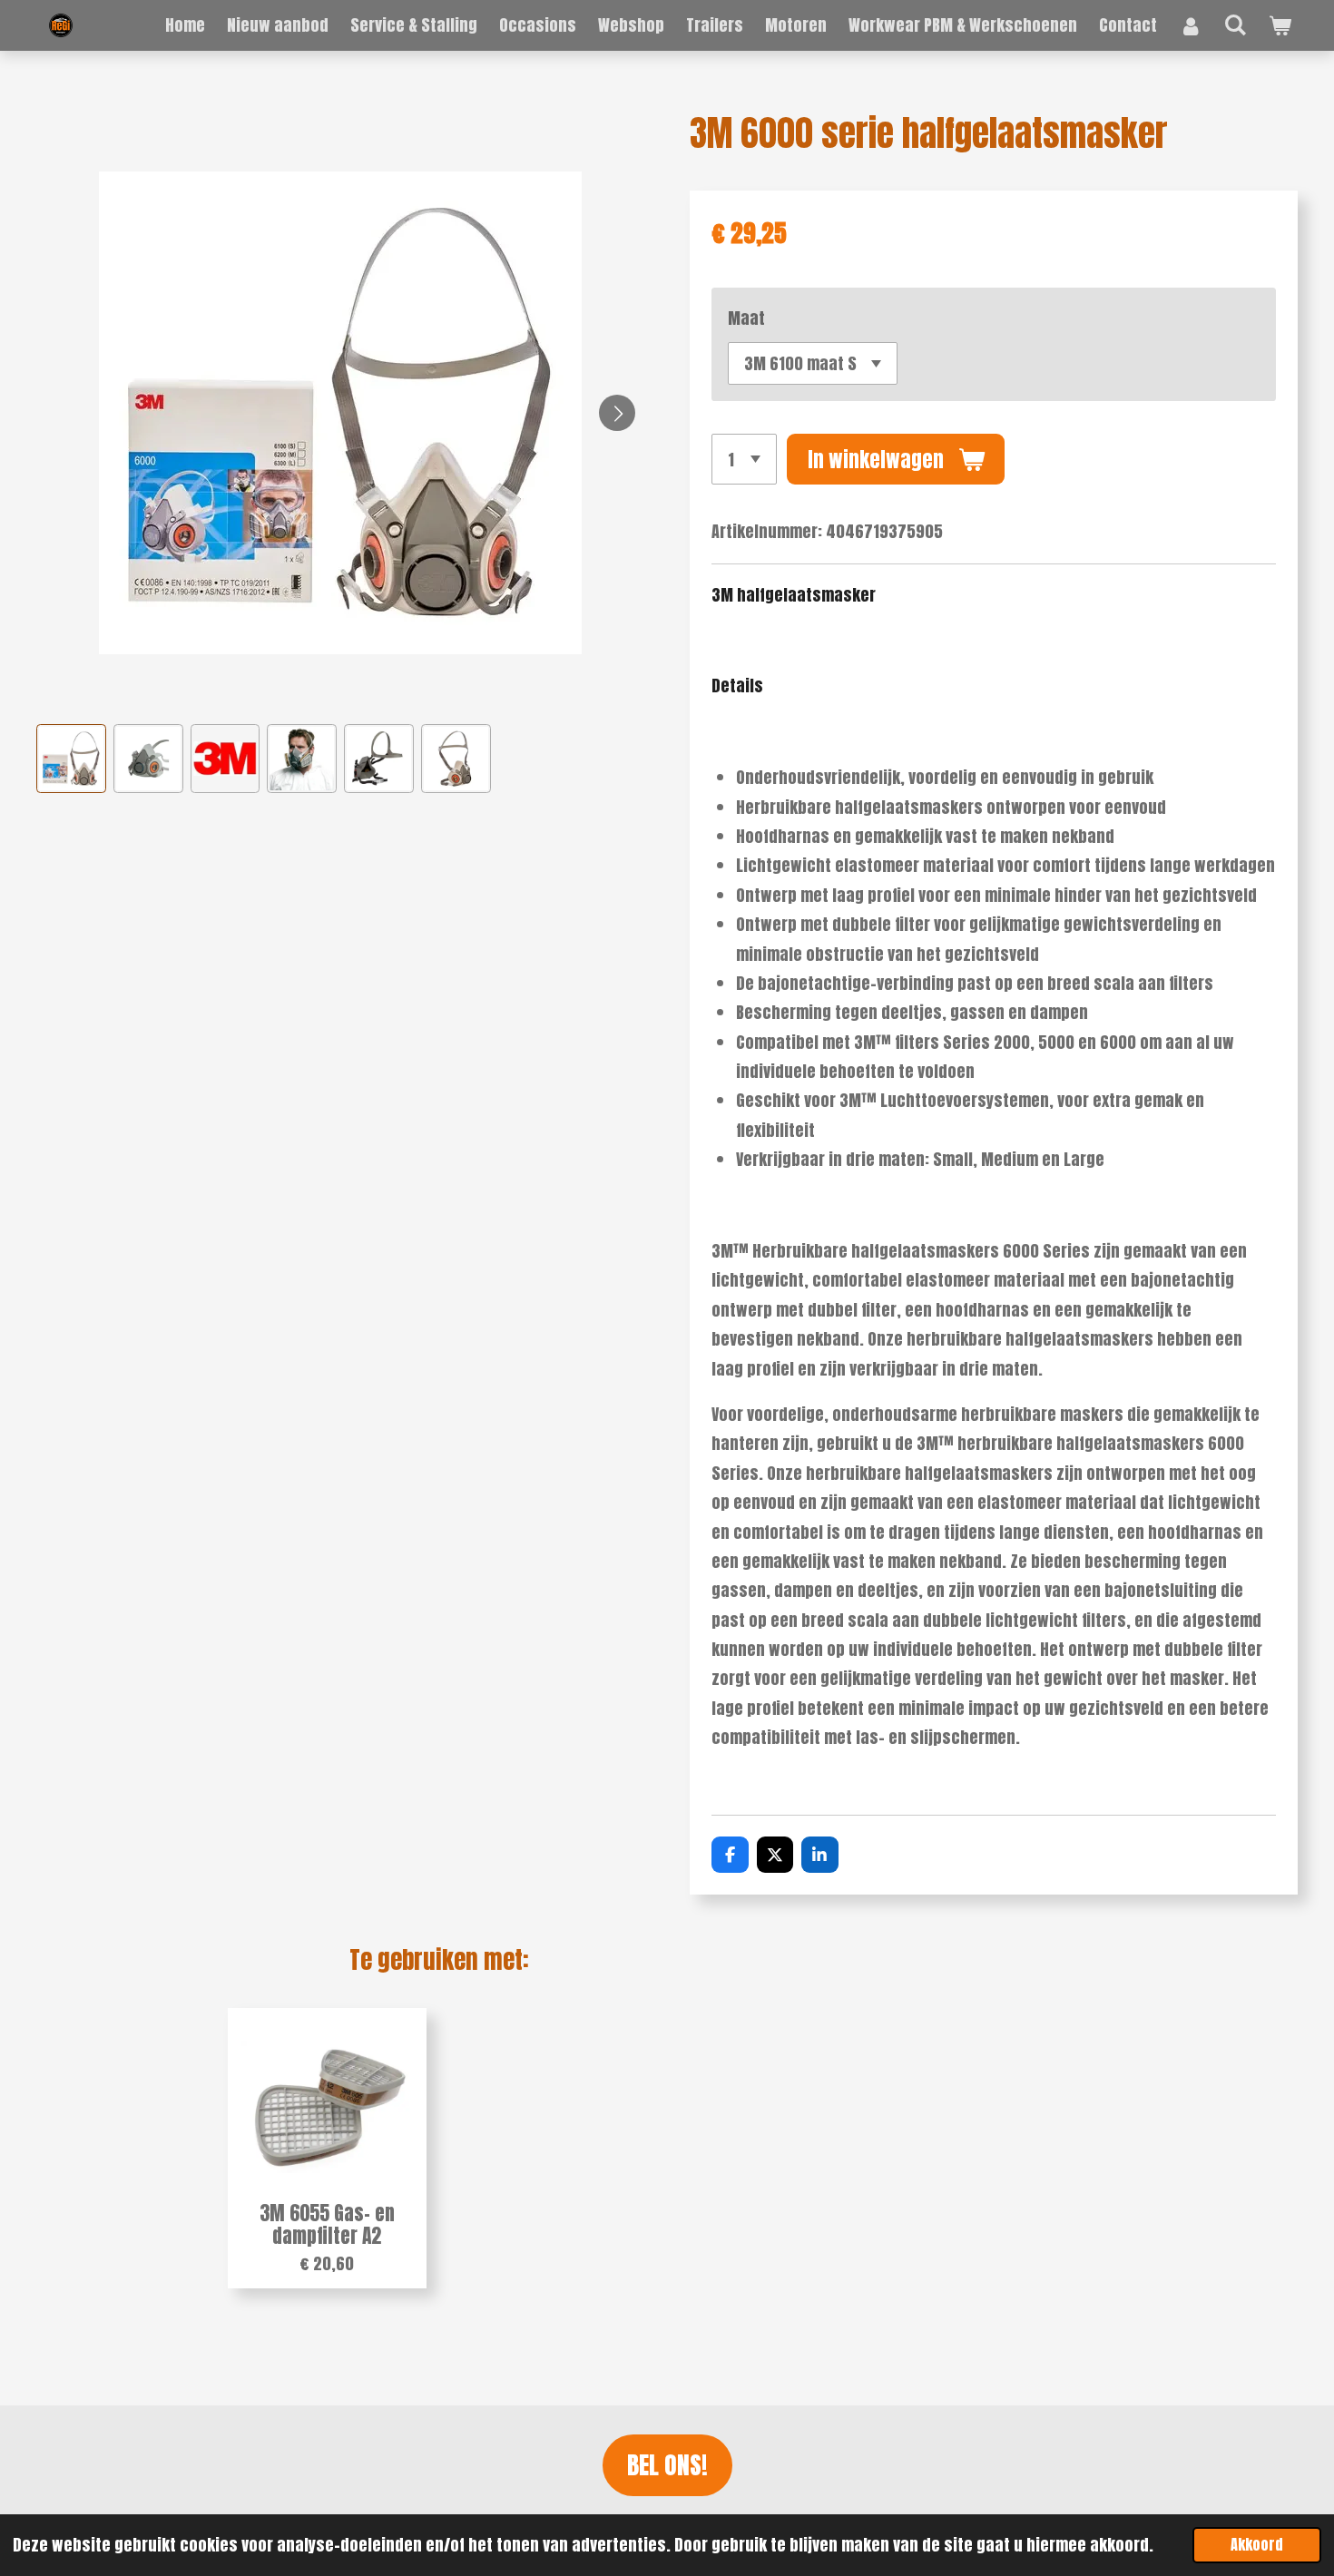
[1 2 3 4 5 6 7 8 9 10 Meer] (744, 459)
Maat (746, 318)
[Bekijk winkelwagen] (1280, 25)
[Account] (1190, 25)
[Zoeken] (1236, 24)
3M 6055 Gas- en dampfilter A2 (327, 2225)
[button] (71, 759)
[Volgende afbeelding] (617, 413)
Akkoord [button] (1257, 2544)
